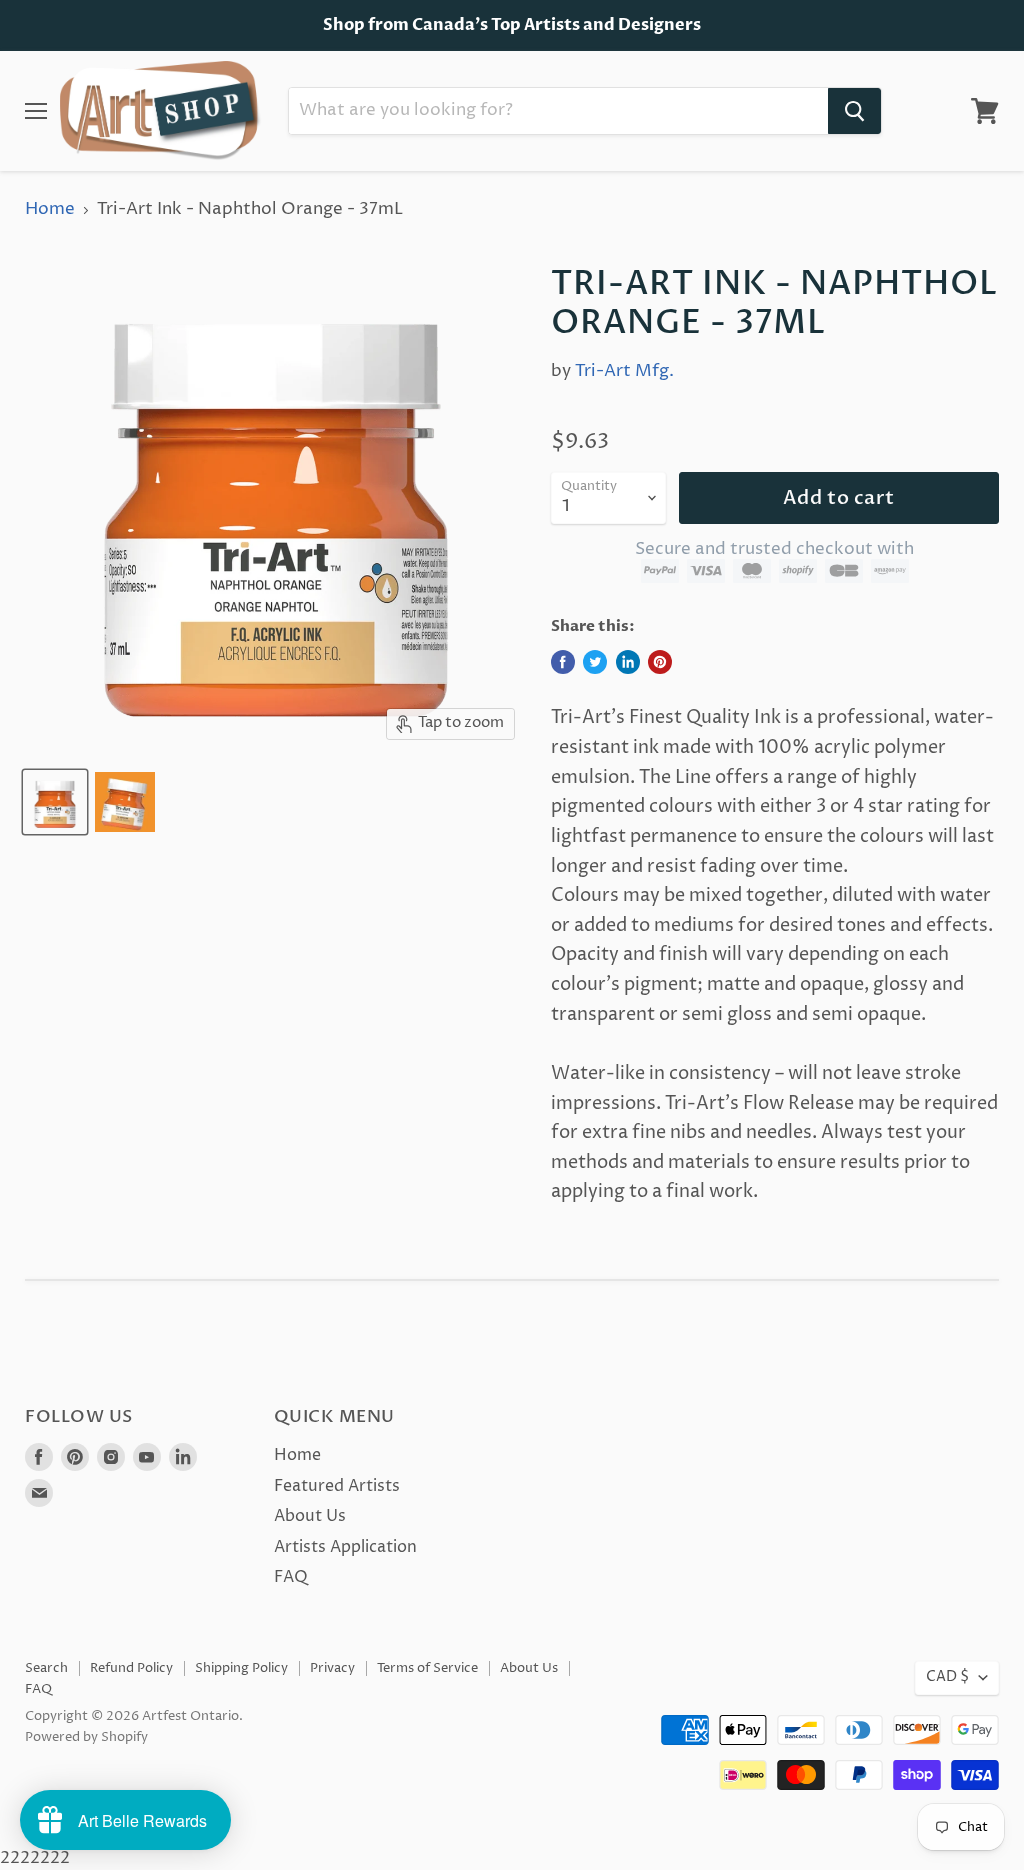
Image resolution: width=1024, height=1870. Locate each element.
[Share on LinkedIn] (628, 662)
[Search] (854, 111)
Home (50, 210)
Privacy (332, 1668)
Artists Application (345, 1547)
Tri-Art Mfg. (624, 371)
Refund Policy (131, 1668)
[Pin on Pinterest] (660, 662)
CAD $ (947, 1677)
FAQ (291, 1577)
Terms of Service (427, 1668)
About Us (310, 1516)
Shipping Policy (241, 1668)
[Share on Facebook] (563, 662)
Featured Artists (337, 1486)
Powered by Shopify (86, 1737)
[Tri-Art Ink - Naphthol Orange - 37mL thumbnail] (55, 802)
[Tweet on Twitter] (595, 662)
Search (46, 1668)
